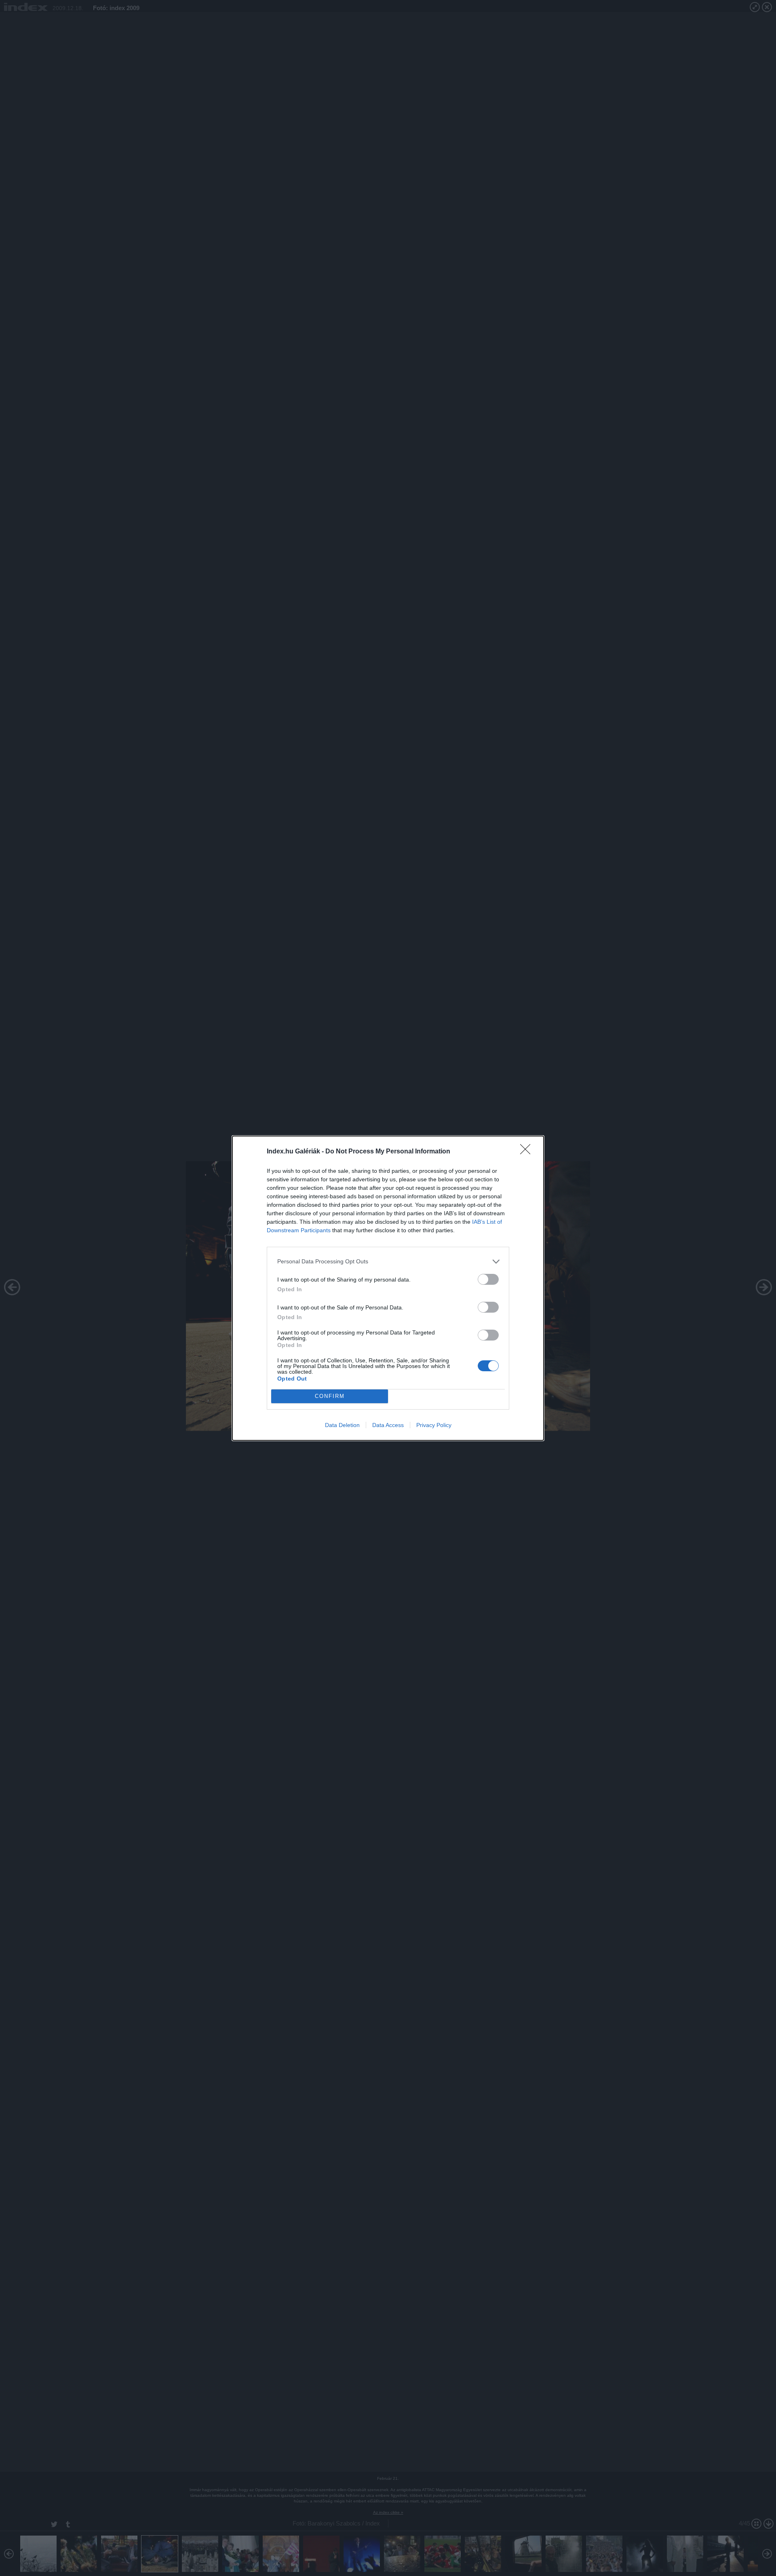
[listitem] (388, 1262)
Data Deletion (342, 1425)
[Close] (528, 1152)
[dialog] (388, 1288)
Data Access (388, 1425)
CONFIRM (330, 1396)
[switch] (488, 1279)
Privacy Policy (434, 1425)
